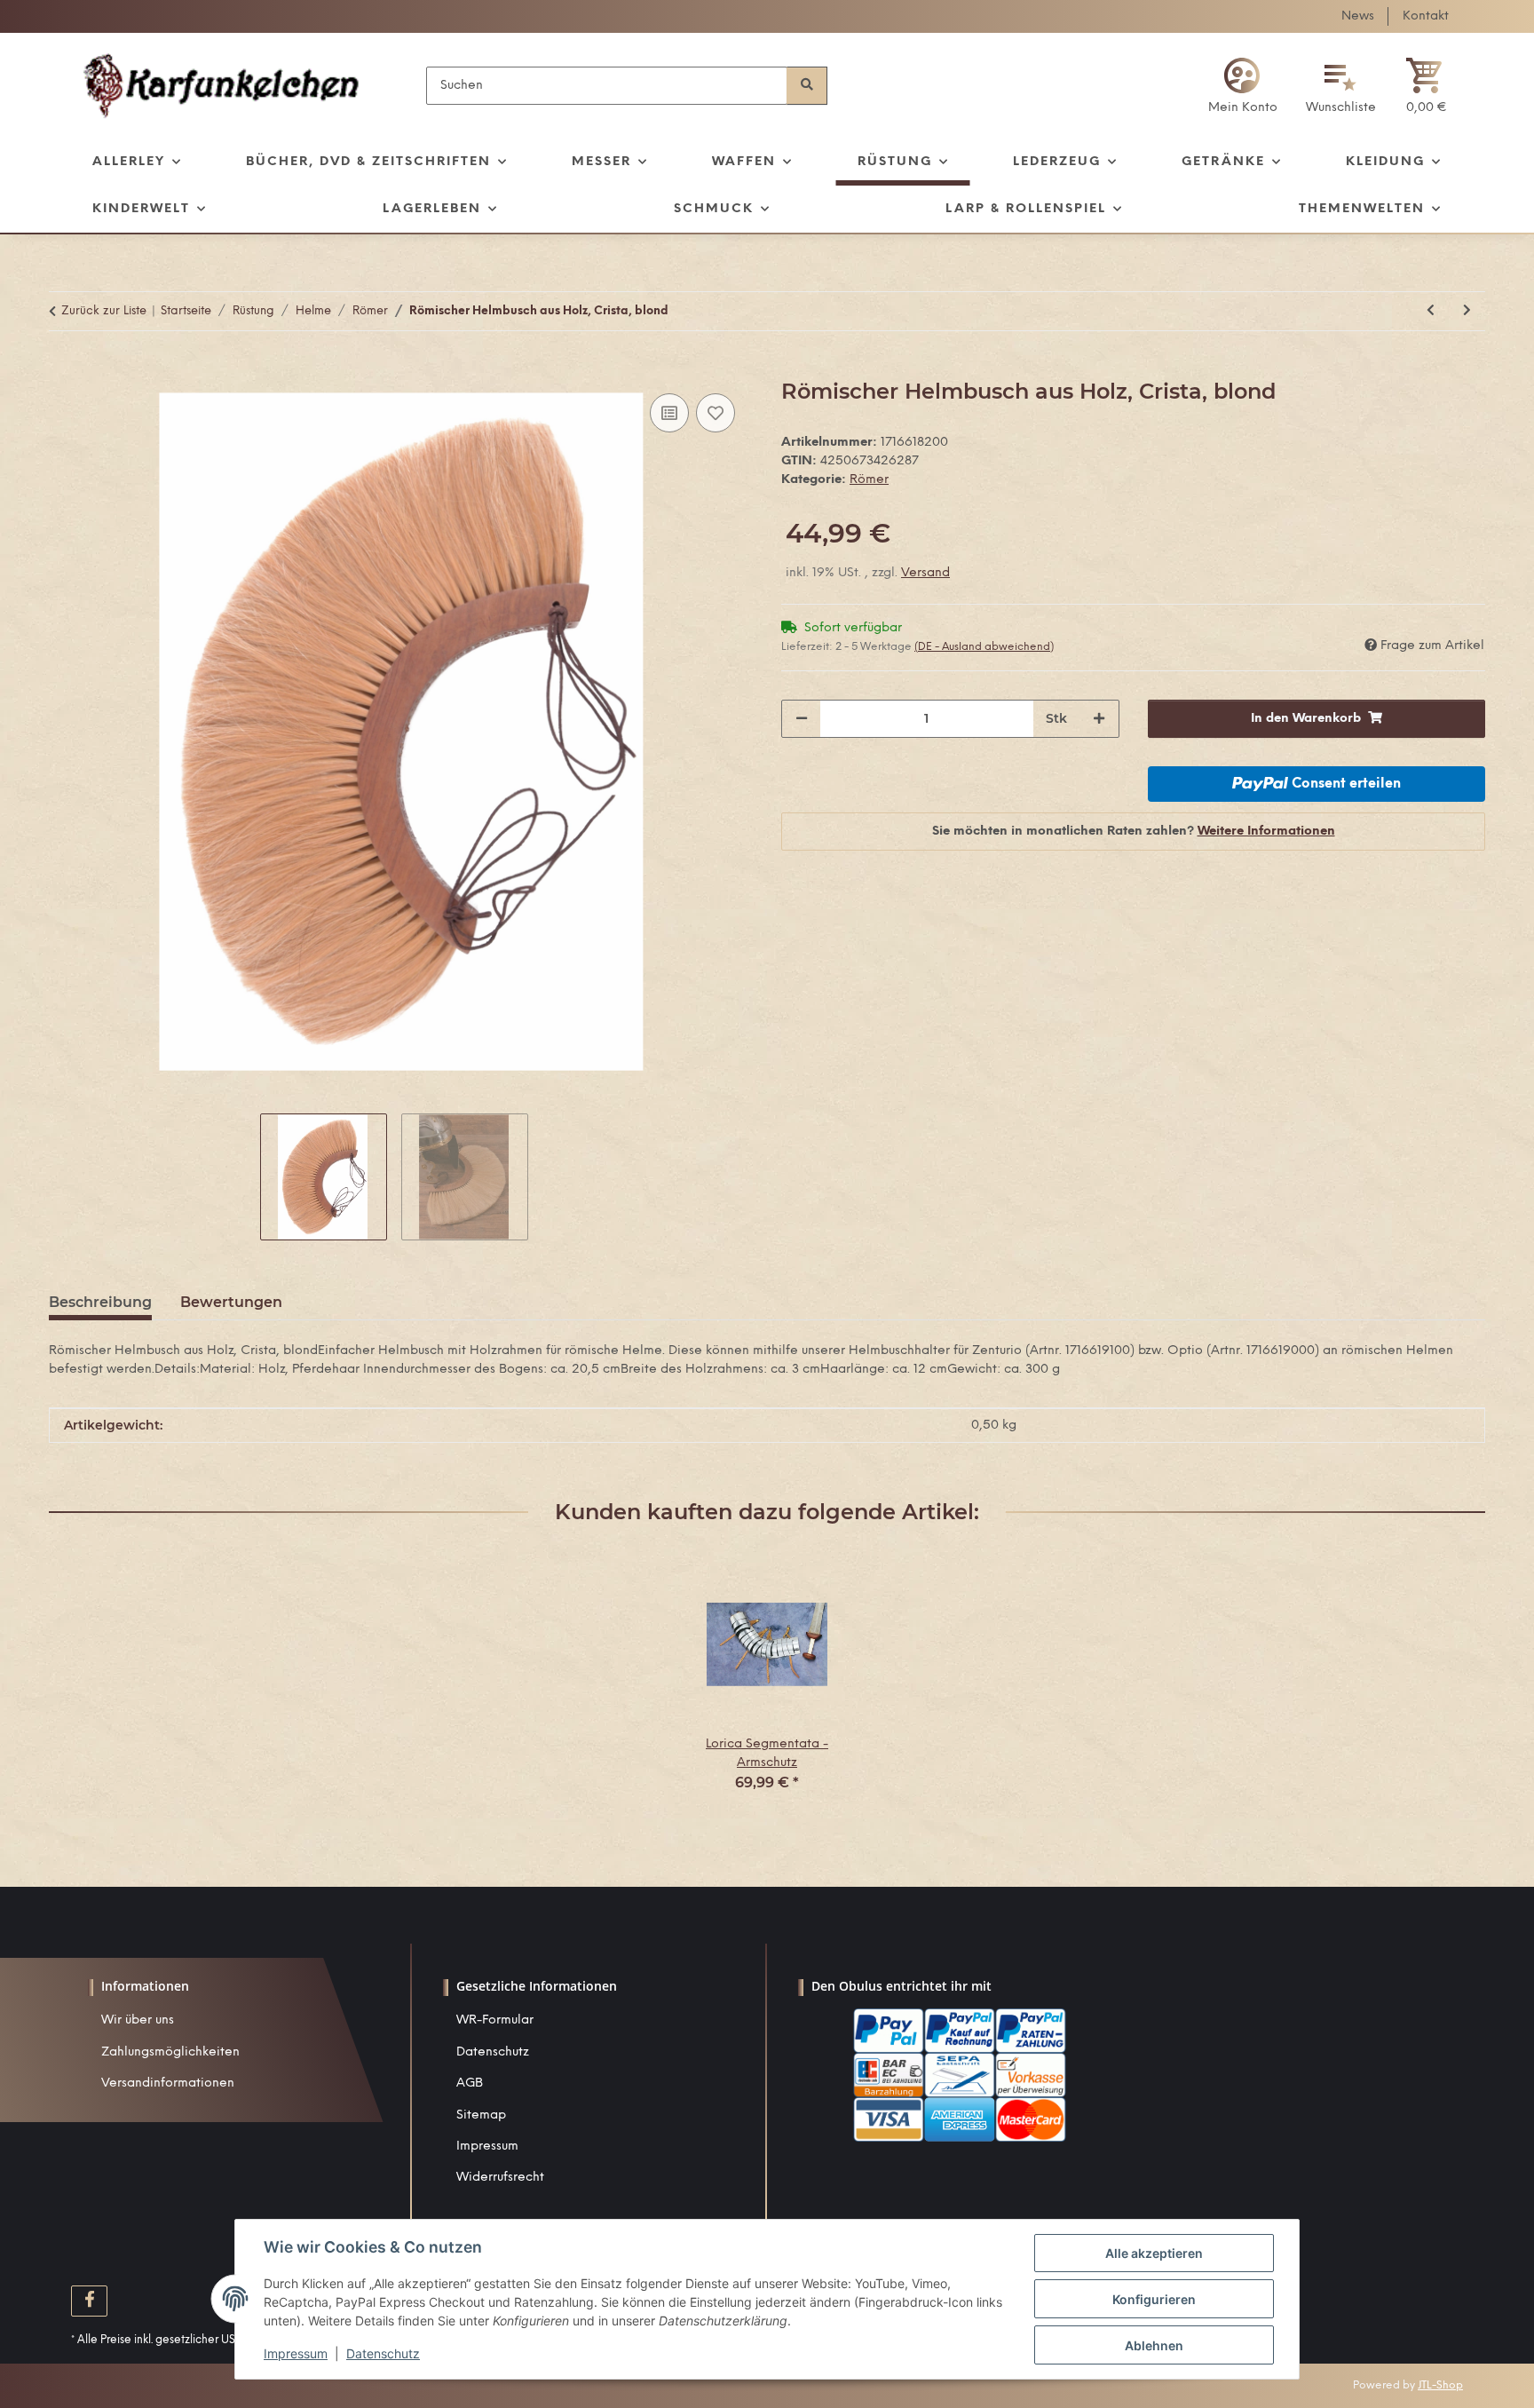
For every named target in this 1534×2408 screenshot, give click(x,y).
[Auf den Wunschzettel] (716, 413)
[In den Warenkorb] (63, 369)
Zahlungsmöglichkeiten (170, 2052)
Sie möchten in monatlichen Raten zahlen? (1134, 832)
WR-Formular (495, 2020)
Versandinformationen (168, 2083)
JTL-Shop (1440, 2385)
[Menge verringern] (802, 719)
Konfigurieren (1154, 2299)
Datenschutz (493, 2052)
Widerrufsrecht (500, 2178)
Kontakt (1426, 16)
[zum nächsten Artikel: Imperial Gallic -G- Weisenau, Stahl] (1467, 311)
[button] (1243, 86)
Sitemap (481, 2115)
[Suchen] (807, 86)
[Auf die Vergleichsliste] (669, 413)
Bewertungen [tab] (231, 1302)
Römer (869, 480)
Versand (925, 573)
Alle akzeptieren (1154, 2253)
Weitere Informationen (1266, 832)
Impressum (487, 2147)
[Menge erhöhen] (1099, 719)
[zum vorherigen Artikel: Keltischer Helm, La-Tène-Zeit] (1431, 311)
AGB (470, 2083)
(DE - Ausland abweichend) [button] (984, 647)
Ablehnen (1154, 2345)
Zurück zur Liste (104, 311)
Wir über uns (138, 2020)
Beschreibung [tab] (100, 1302)
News (1358, 16)
